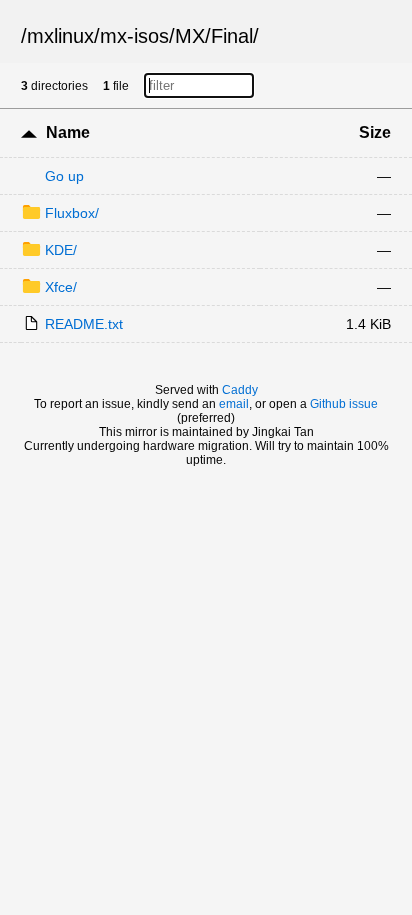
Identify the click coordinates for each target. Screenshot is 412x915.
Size (375, 132)
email (234, 404)
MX (190, 36)
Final (232, 36)
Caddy (240, 390)
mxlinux (60, 36)
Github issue (344, 404)
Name (68, 132)
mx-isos (134, 36)
